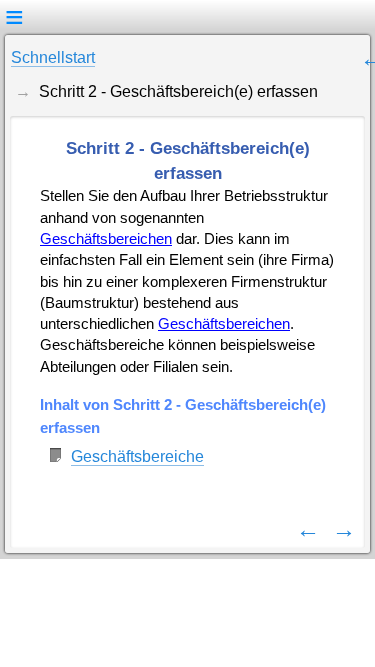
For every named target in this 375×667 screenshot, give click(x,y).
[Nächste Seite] (344, 528)
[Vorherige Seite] (308, 528)
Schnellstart (53, 57)
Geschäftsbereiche (137, 456)
